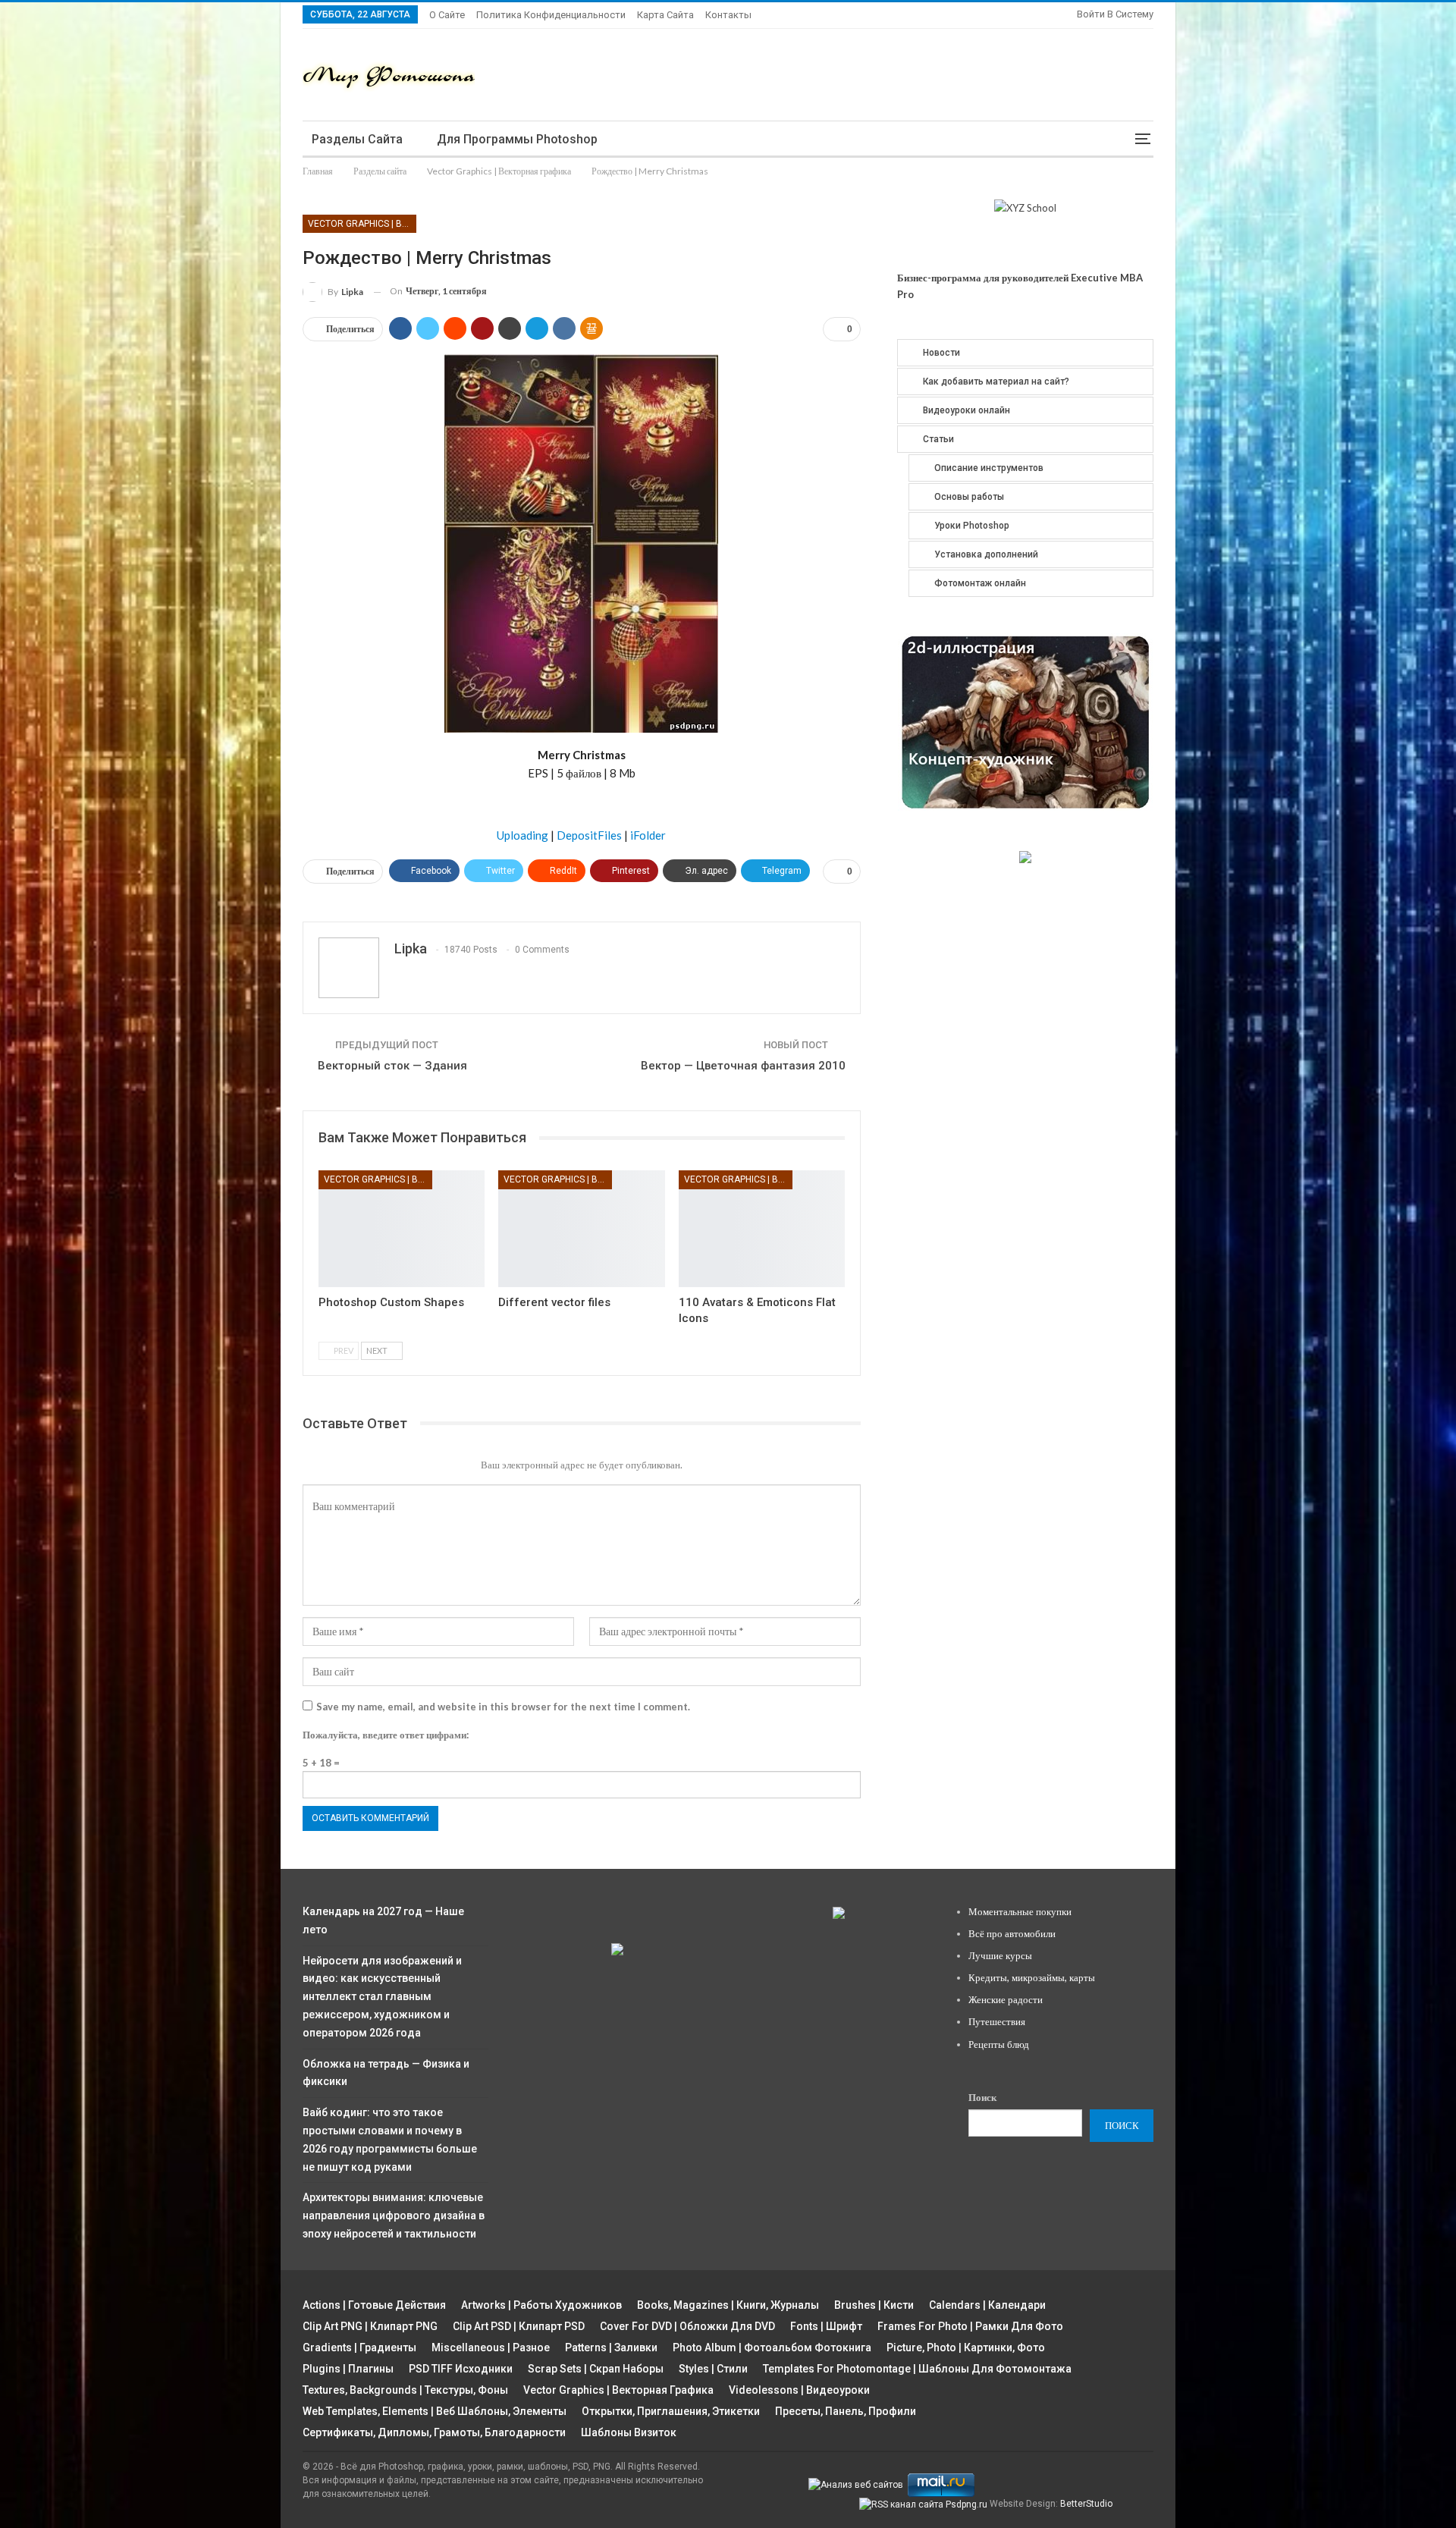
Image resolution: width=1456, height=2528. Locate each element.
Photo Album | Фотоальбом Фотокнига (772, 2347)
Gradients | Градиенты (359, 2347)
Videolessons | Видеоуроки (799, 2390)
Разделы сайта (357, 139)
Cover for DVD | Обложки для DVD (687, 2326)
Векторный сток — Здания (392, 1066)
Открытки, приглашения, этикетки (671, 2411)
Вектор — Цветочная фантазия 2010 (743, 1066)
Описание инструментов (989, 468)
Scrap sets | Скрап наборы (596, 2369)
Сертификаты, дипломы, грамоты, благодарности (434, 2432)
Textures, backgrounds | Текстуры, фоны (405, 2390)
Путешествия (997, 2021)
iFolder (648, 835)
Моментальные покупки (1020, 1911)
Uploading (522, 835)
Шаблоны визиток (629, 2432)
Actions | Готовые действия (374, 2305)
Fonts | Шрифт (826, 2326)
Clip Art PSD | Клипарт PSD (519, 2326)
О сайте (447, 15)
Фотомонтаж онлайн (980, 583)
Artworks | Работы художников (541, 2305)
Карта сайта (665, 15)
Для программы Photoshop (517, 139)
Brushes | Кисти (874, 2305)
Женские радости (1006, 1999)
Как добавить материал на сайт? (996, 382)
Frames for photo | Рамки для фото (970, 2326)
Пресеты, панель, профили (846, 2411)
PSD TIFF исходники (461, 2369)
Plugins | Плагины (348, 2369)
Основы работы (969, 497)
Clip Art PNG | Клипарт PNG (370, 2326)
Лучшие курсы (1000, 1955)
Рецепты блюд (999, 2044)
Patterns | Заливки (611, 2347)
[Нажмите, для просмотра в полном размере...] (581, 542)
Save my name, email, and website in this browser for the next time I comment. (503, 1707)
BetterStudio (1086, 2504)
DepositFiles (589, 835)
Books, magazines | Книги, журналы (728, 2305)
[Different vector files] (581, 1228)
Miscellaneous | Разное (491, 2347)
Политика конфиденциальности (551, 15)
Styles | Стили (713, 2369)
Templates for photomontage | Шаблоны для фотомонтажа (917, 2369)
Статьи (938, 439)
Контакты (728, 15)
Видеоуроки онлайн (966, 410)
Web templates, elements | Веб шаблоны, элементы (435, 2411)
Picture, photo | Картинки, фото (966, 2347)
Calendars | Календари (987, 2305)
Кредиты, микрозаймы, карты (1032, 1977)
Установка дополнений (986, 554)
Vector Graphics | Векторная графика (362, 224)
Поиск (982, 2097)
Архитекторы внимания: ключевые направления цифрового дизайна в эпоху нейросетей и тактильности (394, 2216)
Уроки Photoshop (972, 526)
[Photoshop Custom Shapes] (402, 1228)
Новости (941, 353)
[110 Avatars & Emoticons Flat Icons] (762, 1228)
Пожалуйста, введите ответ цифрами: (386, 1735)
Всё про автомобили (1012, 1933)
